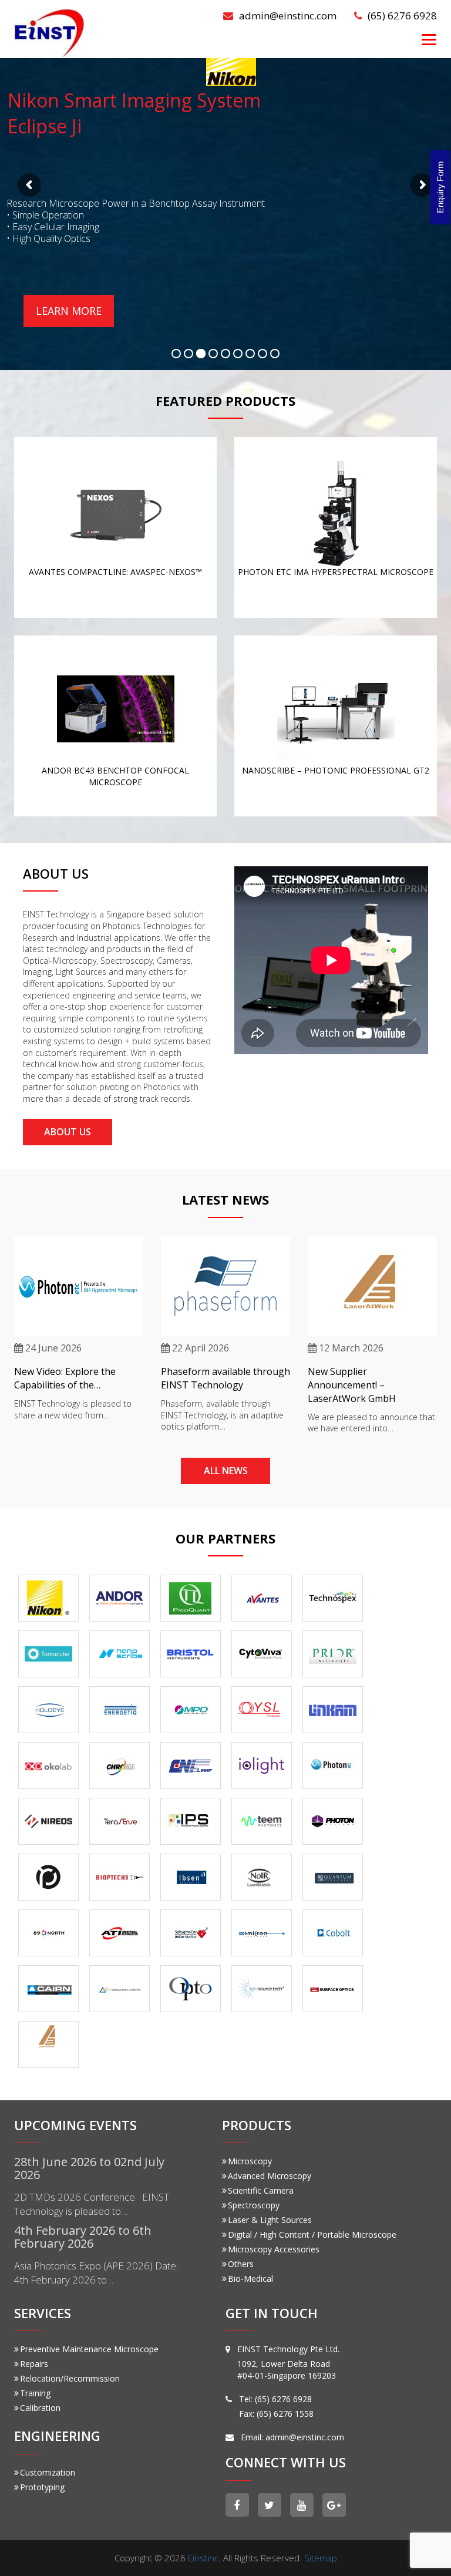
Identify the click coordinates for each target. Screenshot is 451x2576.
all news (226, 1471)
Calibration (40, 2408)
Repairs (34, 2364)
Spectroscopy (254, 2205)
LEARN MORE (69, 311)
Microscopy (250, 2161)
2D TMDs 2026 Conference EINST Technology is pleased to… (92, 2204)
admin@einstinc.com (288, 16)
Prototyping (42, 2487)
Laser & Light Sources (270, 2220)
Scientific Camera (261, 2190)
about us (68, 1132)
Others (241, 2264)
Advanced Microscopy (270, 2176)
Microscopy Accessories (274, 2249)
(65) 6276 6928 (402, 16)
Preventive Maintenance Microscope (89, 2349)
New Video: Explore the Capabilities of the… (65, 1378)
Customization (48, 2472)
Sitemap (321, 2558)
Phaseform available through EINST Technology (225, 1378)
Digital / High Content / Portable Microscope (312, 2234)
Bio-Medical (250, 2279)
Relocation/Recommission (70, 2378)
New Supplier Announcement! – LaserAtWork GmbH (352, 1385)
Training (35, 2393)
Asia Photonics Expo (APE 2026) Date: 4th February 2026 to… (96, 2273)
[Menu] (429, 39)
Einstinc (203, 2558)
